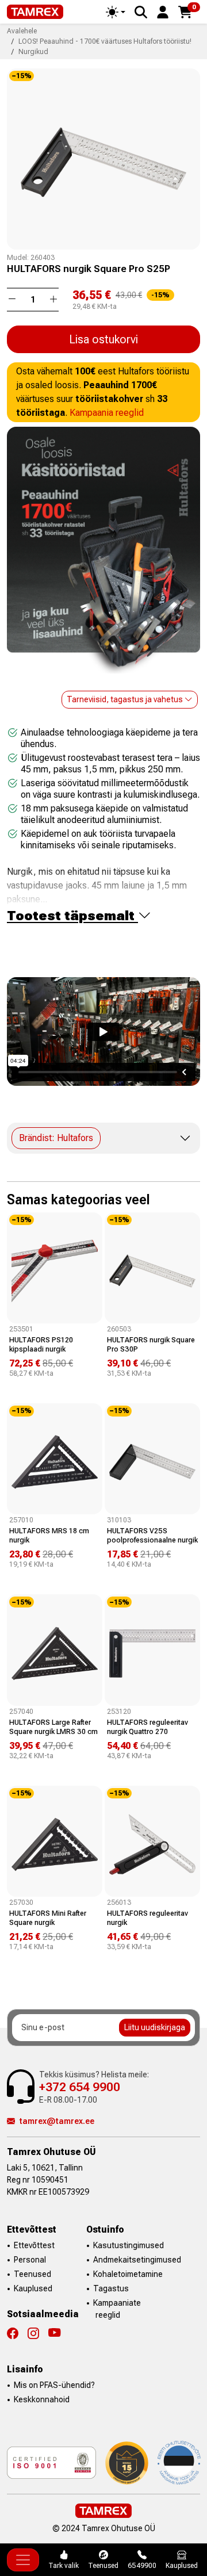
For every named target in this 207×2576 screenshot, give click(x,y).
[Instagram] (38, 2333)
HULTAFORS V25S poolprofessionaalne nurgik (152, 1535)
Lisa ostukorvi (103, 339)
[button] (163, 11)
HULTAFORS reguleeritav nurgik (147, 1918)
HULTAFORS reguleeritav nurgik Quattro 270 (147, 1727)
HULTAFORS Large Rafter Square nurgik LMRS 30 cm (53, 1727)
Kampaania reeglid (107, 413)
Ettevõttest (34, 2245)
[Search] (141, 12)
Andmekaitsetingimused (137, 2260)
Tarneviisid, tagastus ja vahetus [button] (126, 699)
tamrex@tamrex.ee (57, 2121)
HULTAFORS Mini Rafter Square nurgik (48, 1918)
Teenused (32, 2274)
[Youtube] (54, 2333)
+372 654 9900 (80, 2087)
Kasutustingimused (129, 2245)
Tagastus (111, 2288)
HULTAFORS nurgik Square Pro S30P (151, 1344)
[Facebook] (17, 2333)
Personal (30, 2260)
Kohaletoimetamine (128, 2274)
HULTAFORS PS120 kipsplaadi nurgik (41, 1344)
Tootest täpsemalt (72, 916)
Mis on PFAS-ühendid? (54, 2385)
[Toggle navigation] (23, 2560)
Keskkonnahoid (42, 2399)
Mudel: (18, 258)
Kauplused (33, 2288)
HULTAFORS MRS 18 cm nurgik (49, 1535)
